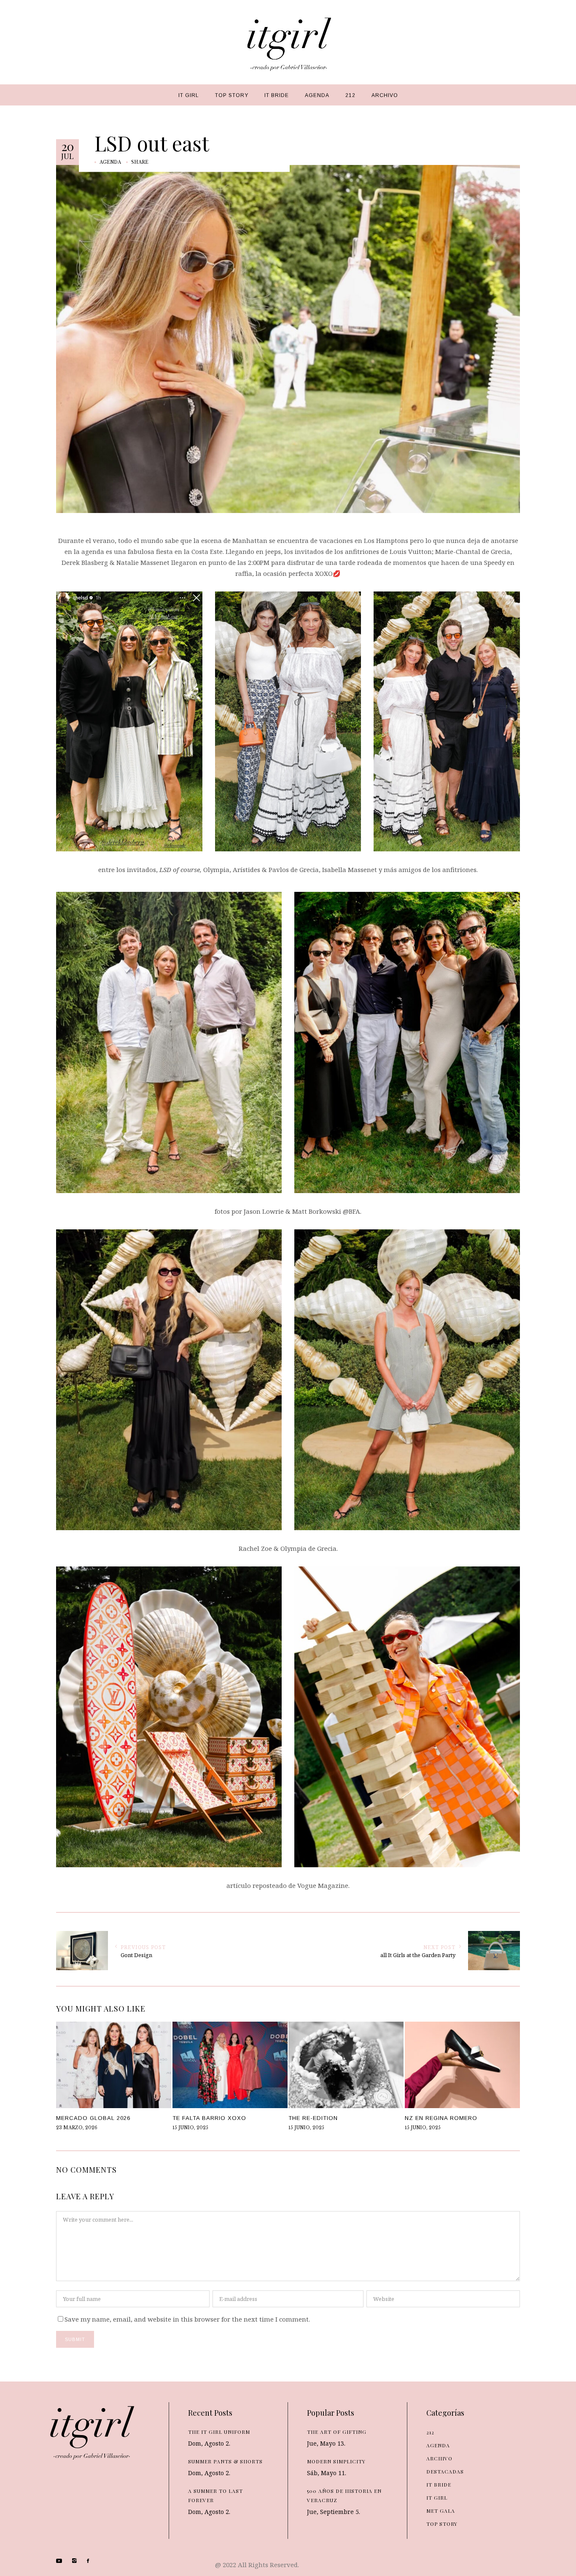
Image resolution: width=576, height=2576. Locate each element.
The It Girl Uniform (219, 2432)
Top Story (442, 2524)
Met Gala (441, 2511)
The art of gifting (337, 2432)
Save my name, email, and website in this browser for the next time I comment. (187, 2319)
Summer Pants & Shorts (225, 2461)
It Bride (439, 2484)
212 (430, 2432)
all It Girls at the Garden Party (418, 1955)
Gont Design (136, 1955)
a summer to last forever (215, 2495)
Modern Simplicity (336, 2461)
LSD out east (152, 143)
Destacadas (445, 2471)
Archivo (439, 2458)
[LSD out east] (288, 338)
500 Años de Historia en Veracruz (344, 2495)
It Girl (437, 2498)
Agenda (110, 162)
